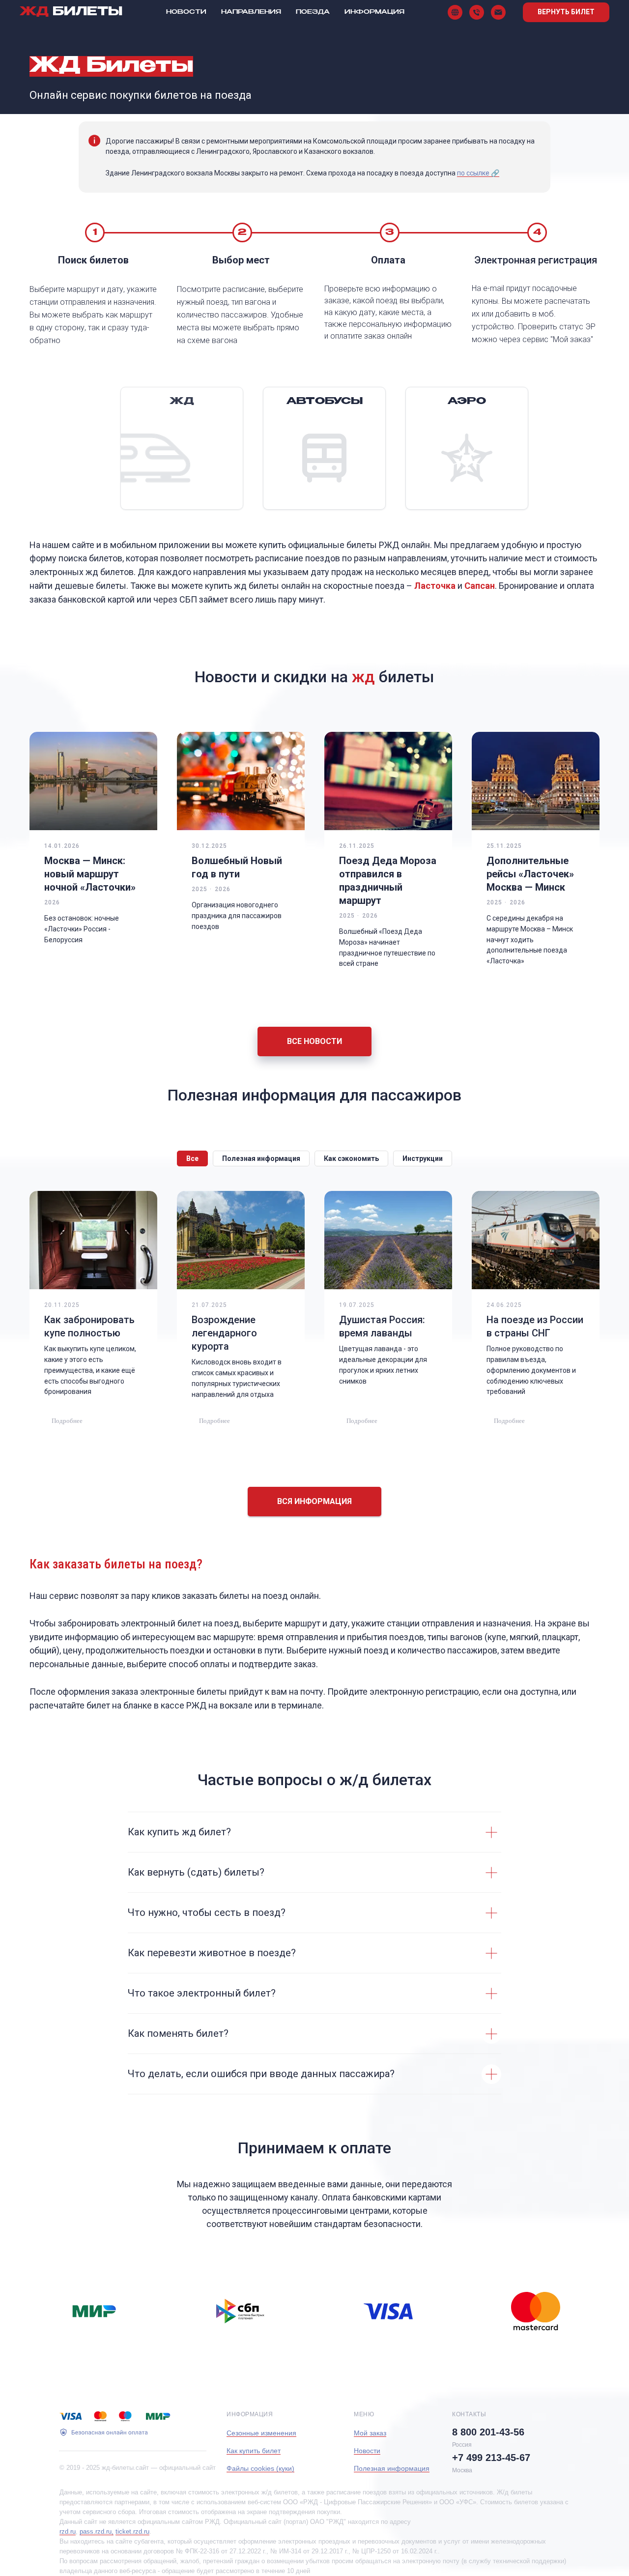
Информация (374, 12)
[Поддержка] (498, 12)
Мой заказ (370, 2433)
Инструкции (423, 1158)
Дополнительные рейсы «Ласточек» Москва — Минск (530, 874)
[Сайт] (455, 12)
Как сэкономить (351, 1158)
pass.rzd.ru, (97, 2532)
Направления (251, 12)
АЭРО (467, 402)
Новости (186, 12)
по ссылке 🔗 (478, 173)
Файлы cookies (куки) (260, 2468)
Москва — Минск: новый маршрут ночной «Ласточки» (90, 874)
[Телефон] (477, 12)
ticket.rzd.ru (132, 2532)
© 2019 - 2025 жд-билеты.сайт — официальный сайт (138, 2468)
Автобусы (325, 402)
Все (192, 1158)
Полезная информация (261, 1158)
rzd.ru (68, 2532)
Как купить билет (254, 2451)
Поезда (313, 12)
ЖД (182, 402)
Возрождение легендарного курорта (224, 1333)
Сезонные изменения (261, 2433)
